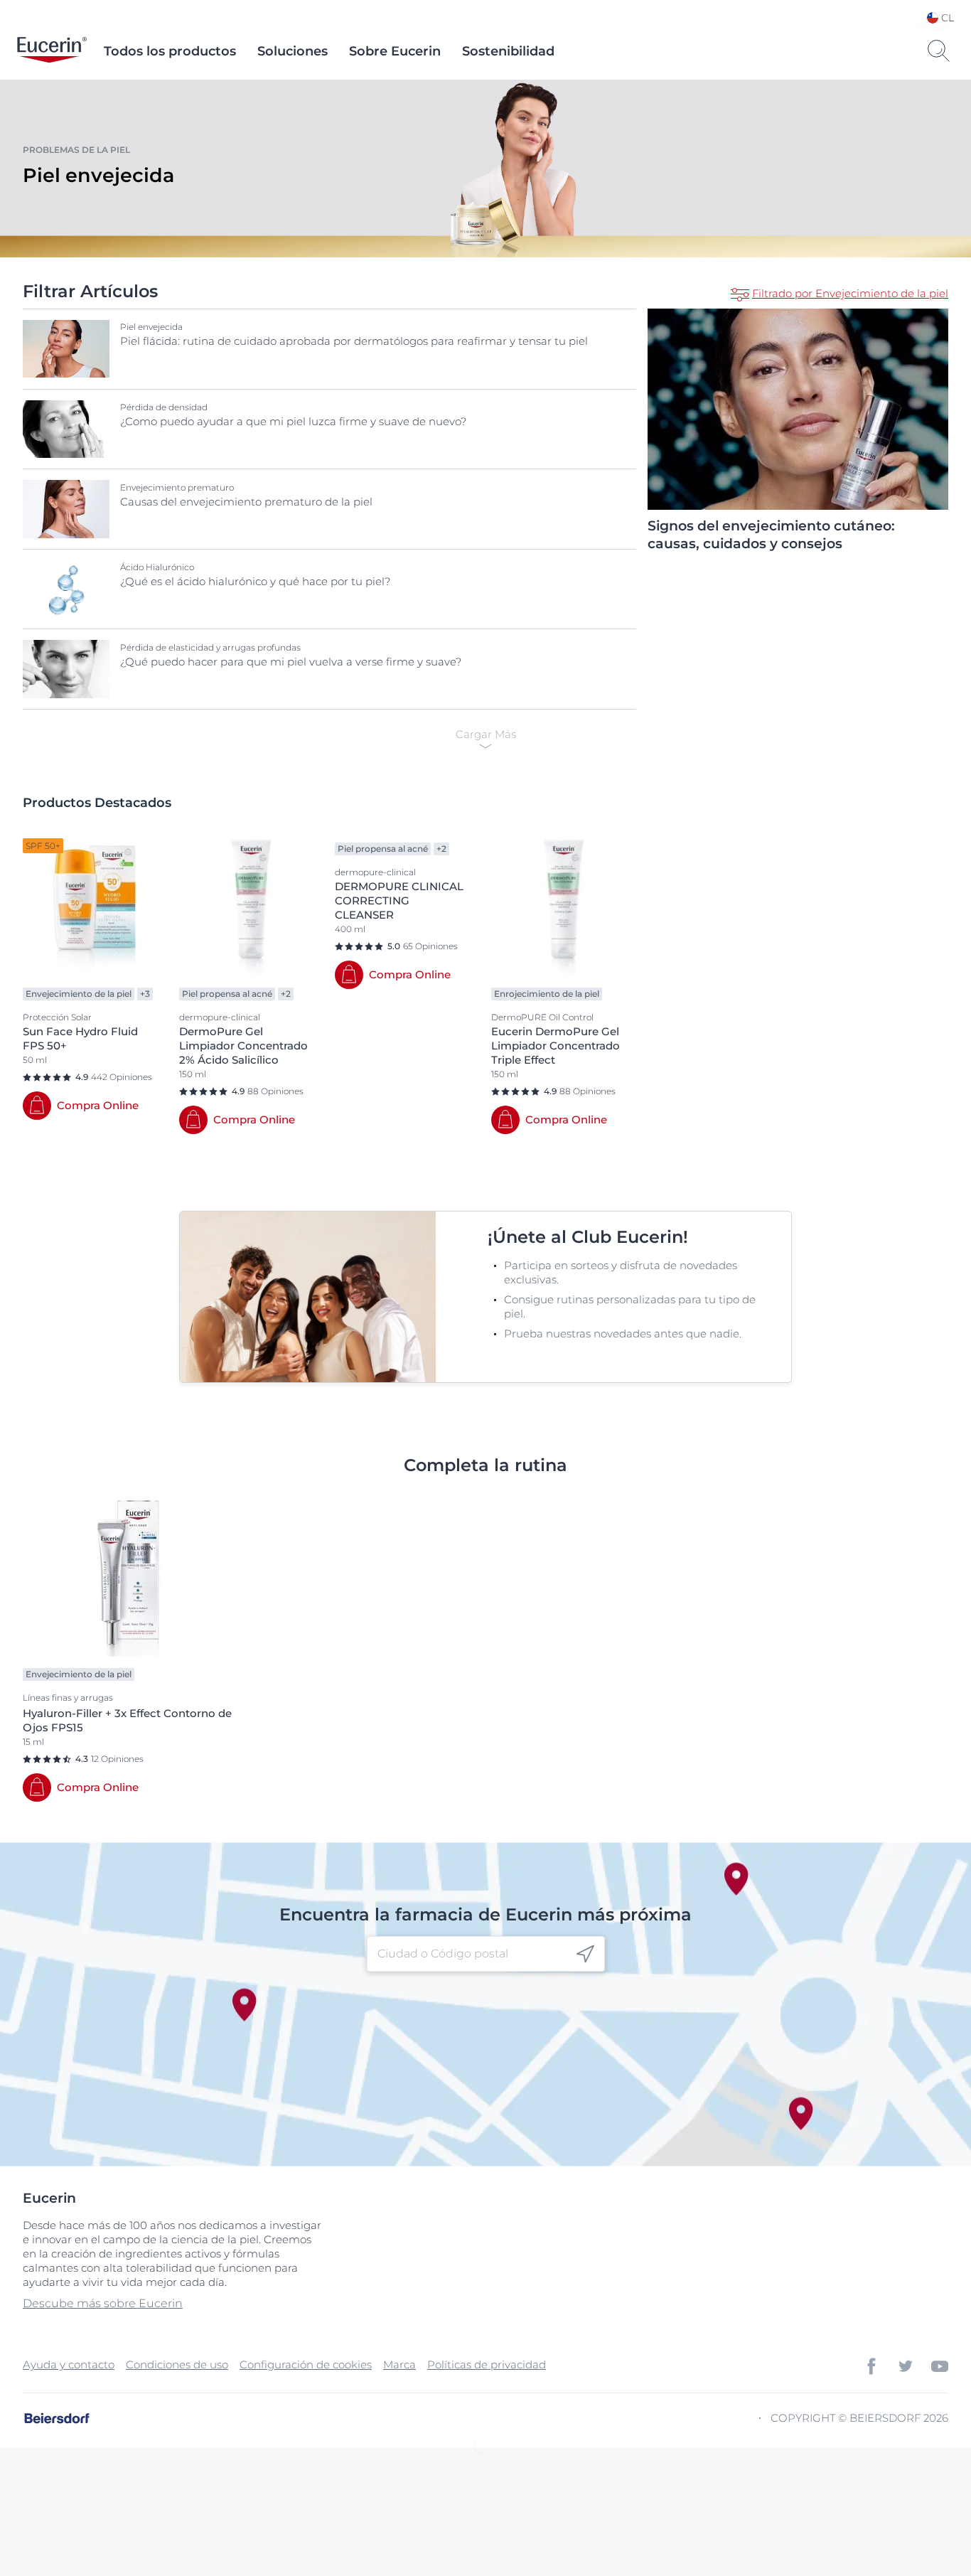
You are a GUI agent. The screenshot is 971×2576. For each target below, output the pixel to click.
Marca (399, 2364)
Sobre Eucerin (395, 51)
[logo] (52, 51)
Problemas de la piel (76, 150)
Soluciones (293, 51)
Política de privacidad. (607, 2509)
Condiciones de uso (177, 2364)
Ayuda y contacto (69, 2364)
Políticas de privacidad (487, 2364)
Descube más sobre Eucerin (103, 2303)
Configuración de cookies (306, 2364)
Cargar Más (486, 734)
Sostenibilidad (508, 51)
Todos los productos (170, 51)
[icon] (585, 1954)
